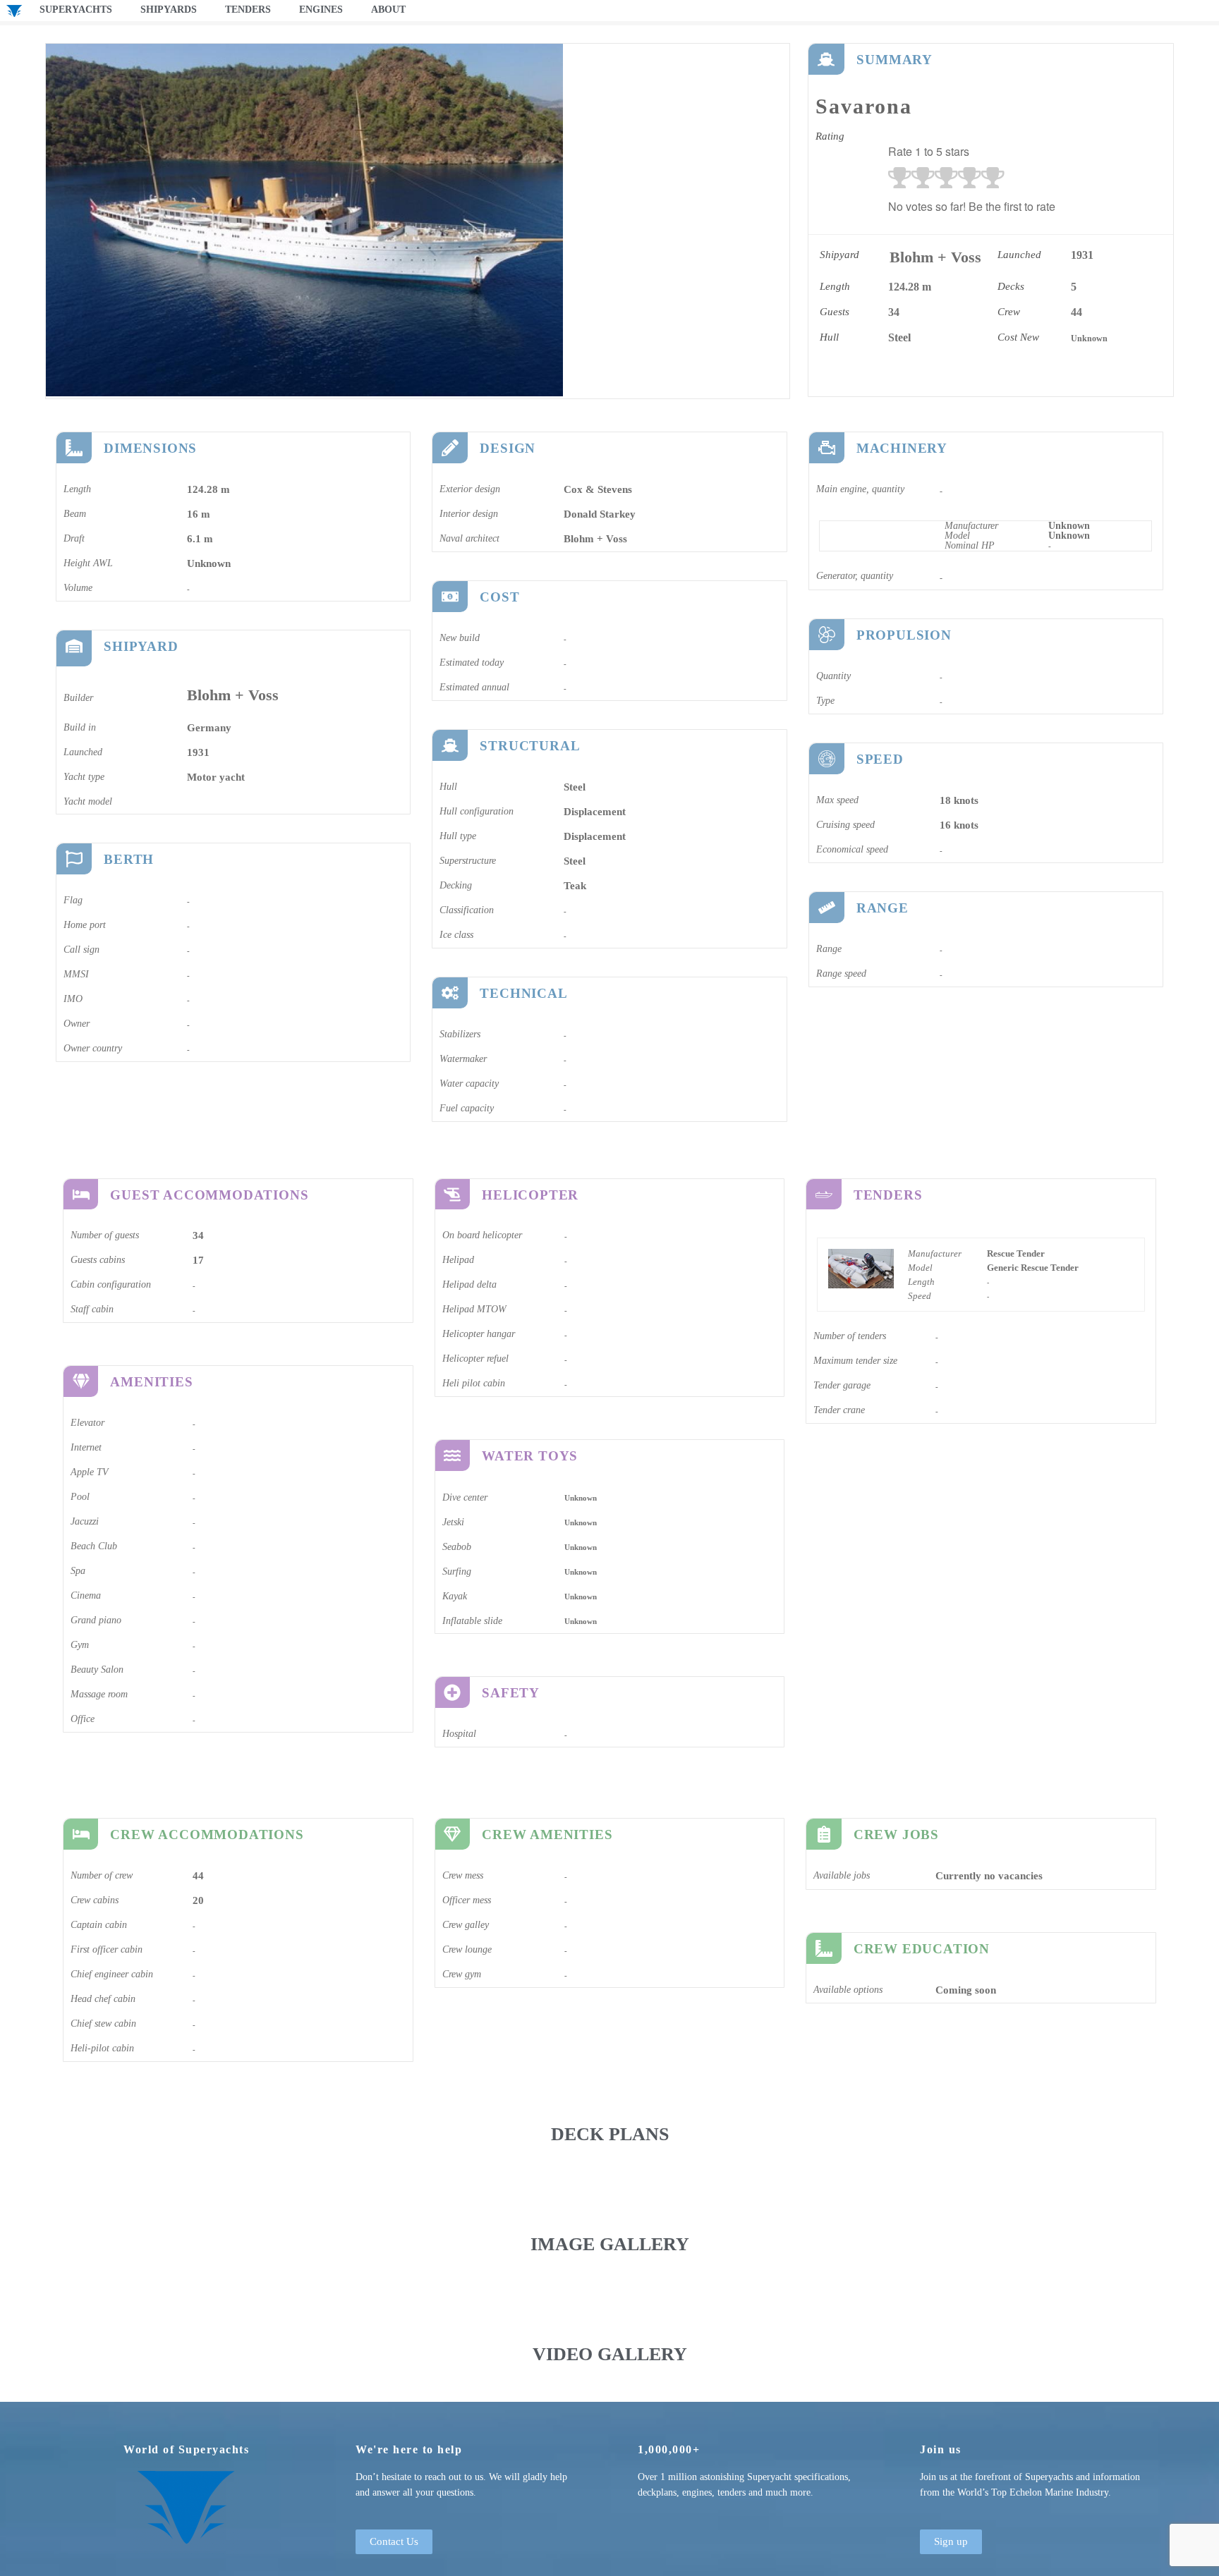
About (388, 10)
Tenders (248, 10)
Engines (321, 10)
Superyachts (76, 10)
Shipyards (169, 10)
